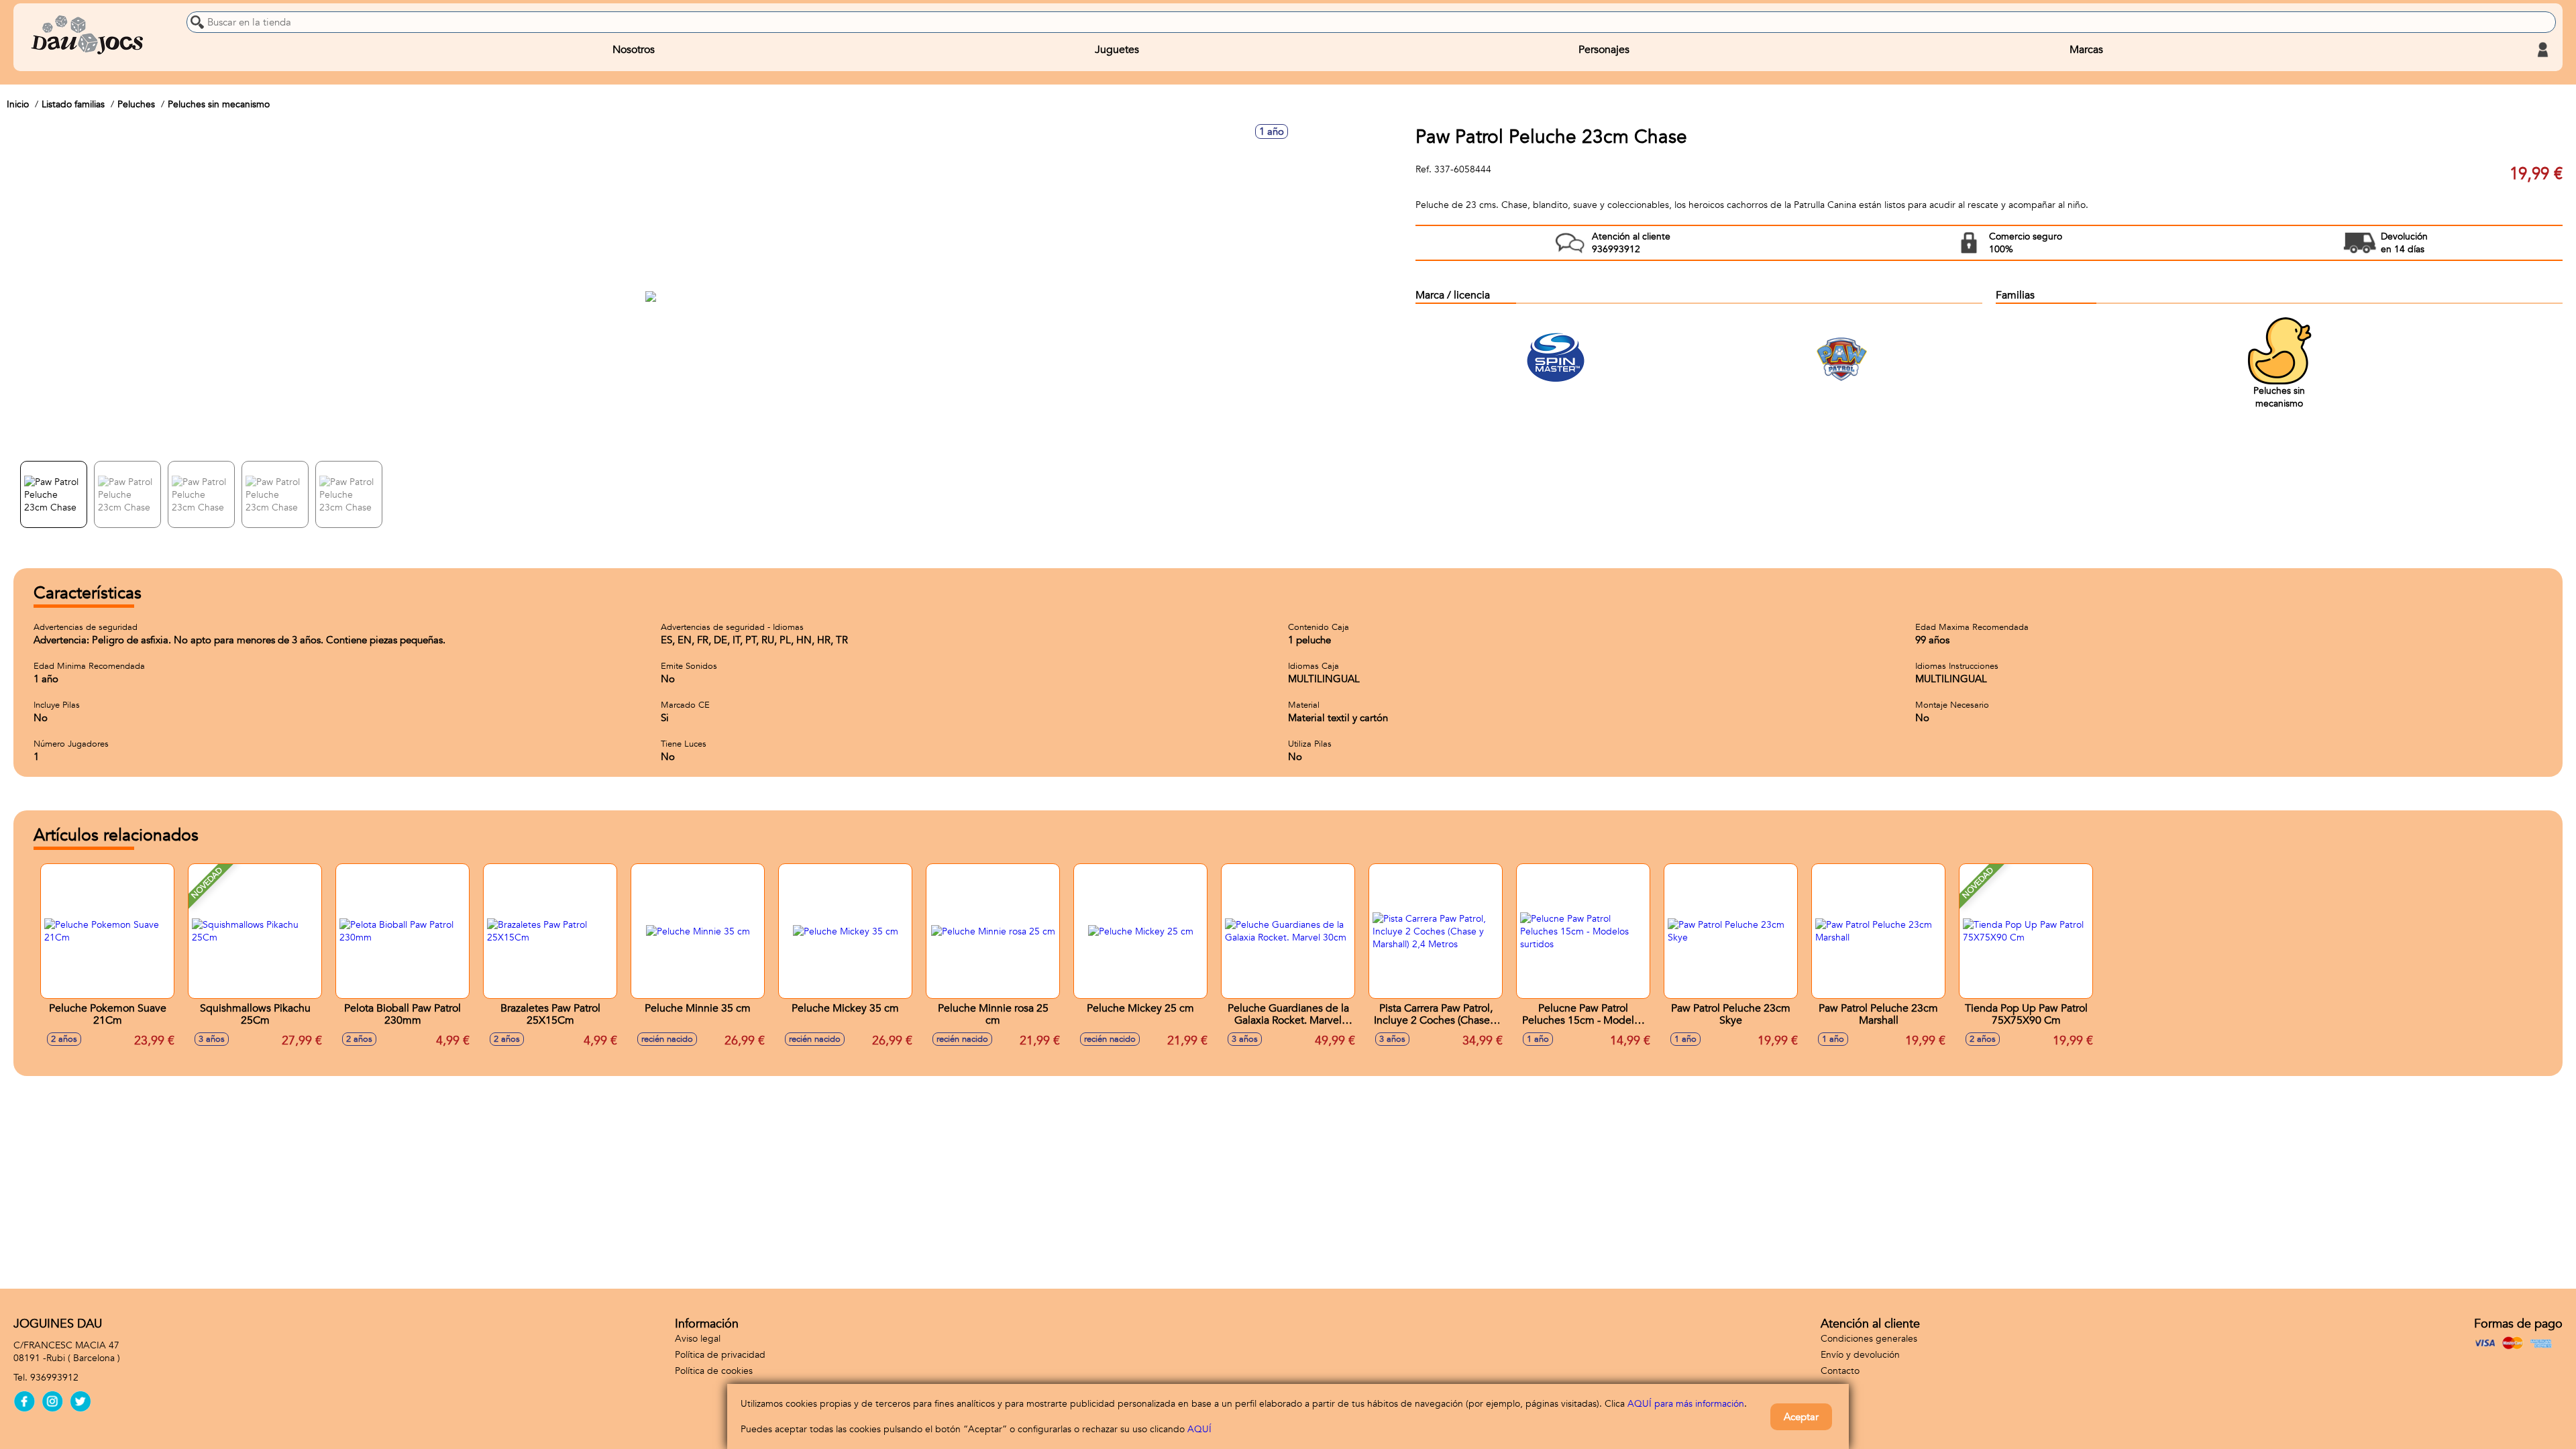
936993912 (54, 1378)
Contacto (1840, 1371)
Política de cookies (714, 1371)
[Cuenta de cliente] (2542, 50)
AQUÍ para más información (1686, 1404)
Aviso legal (698, 1339)
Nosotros (634, 50)
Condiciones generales (1869, 1339)
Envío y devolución (1860, 1355)
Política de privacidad (720, 1355)
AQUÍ (1199, 1429)
